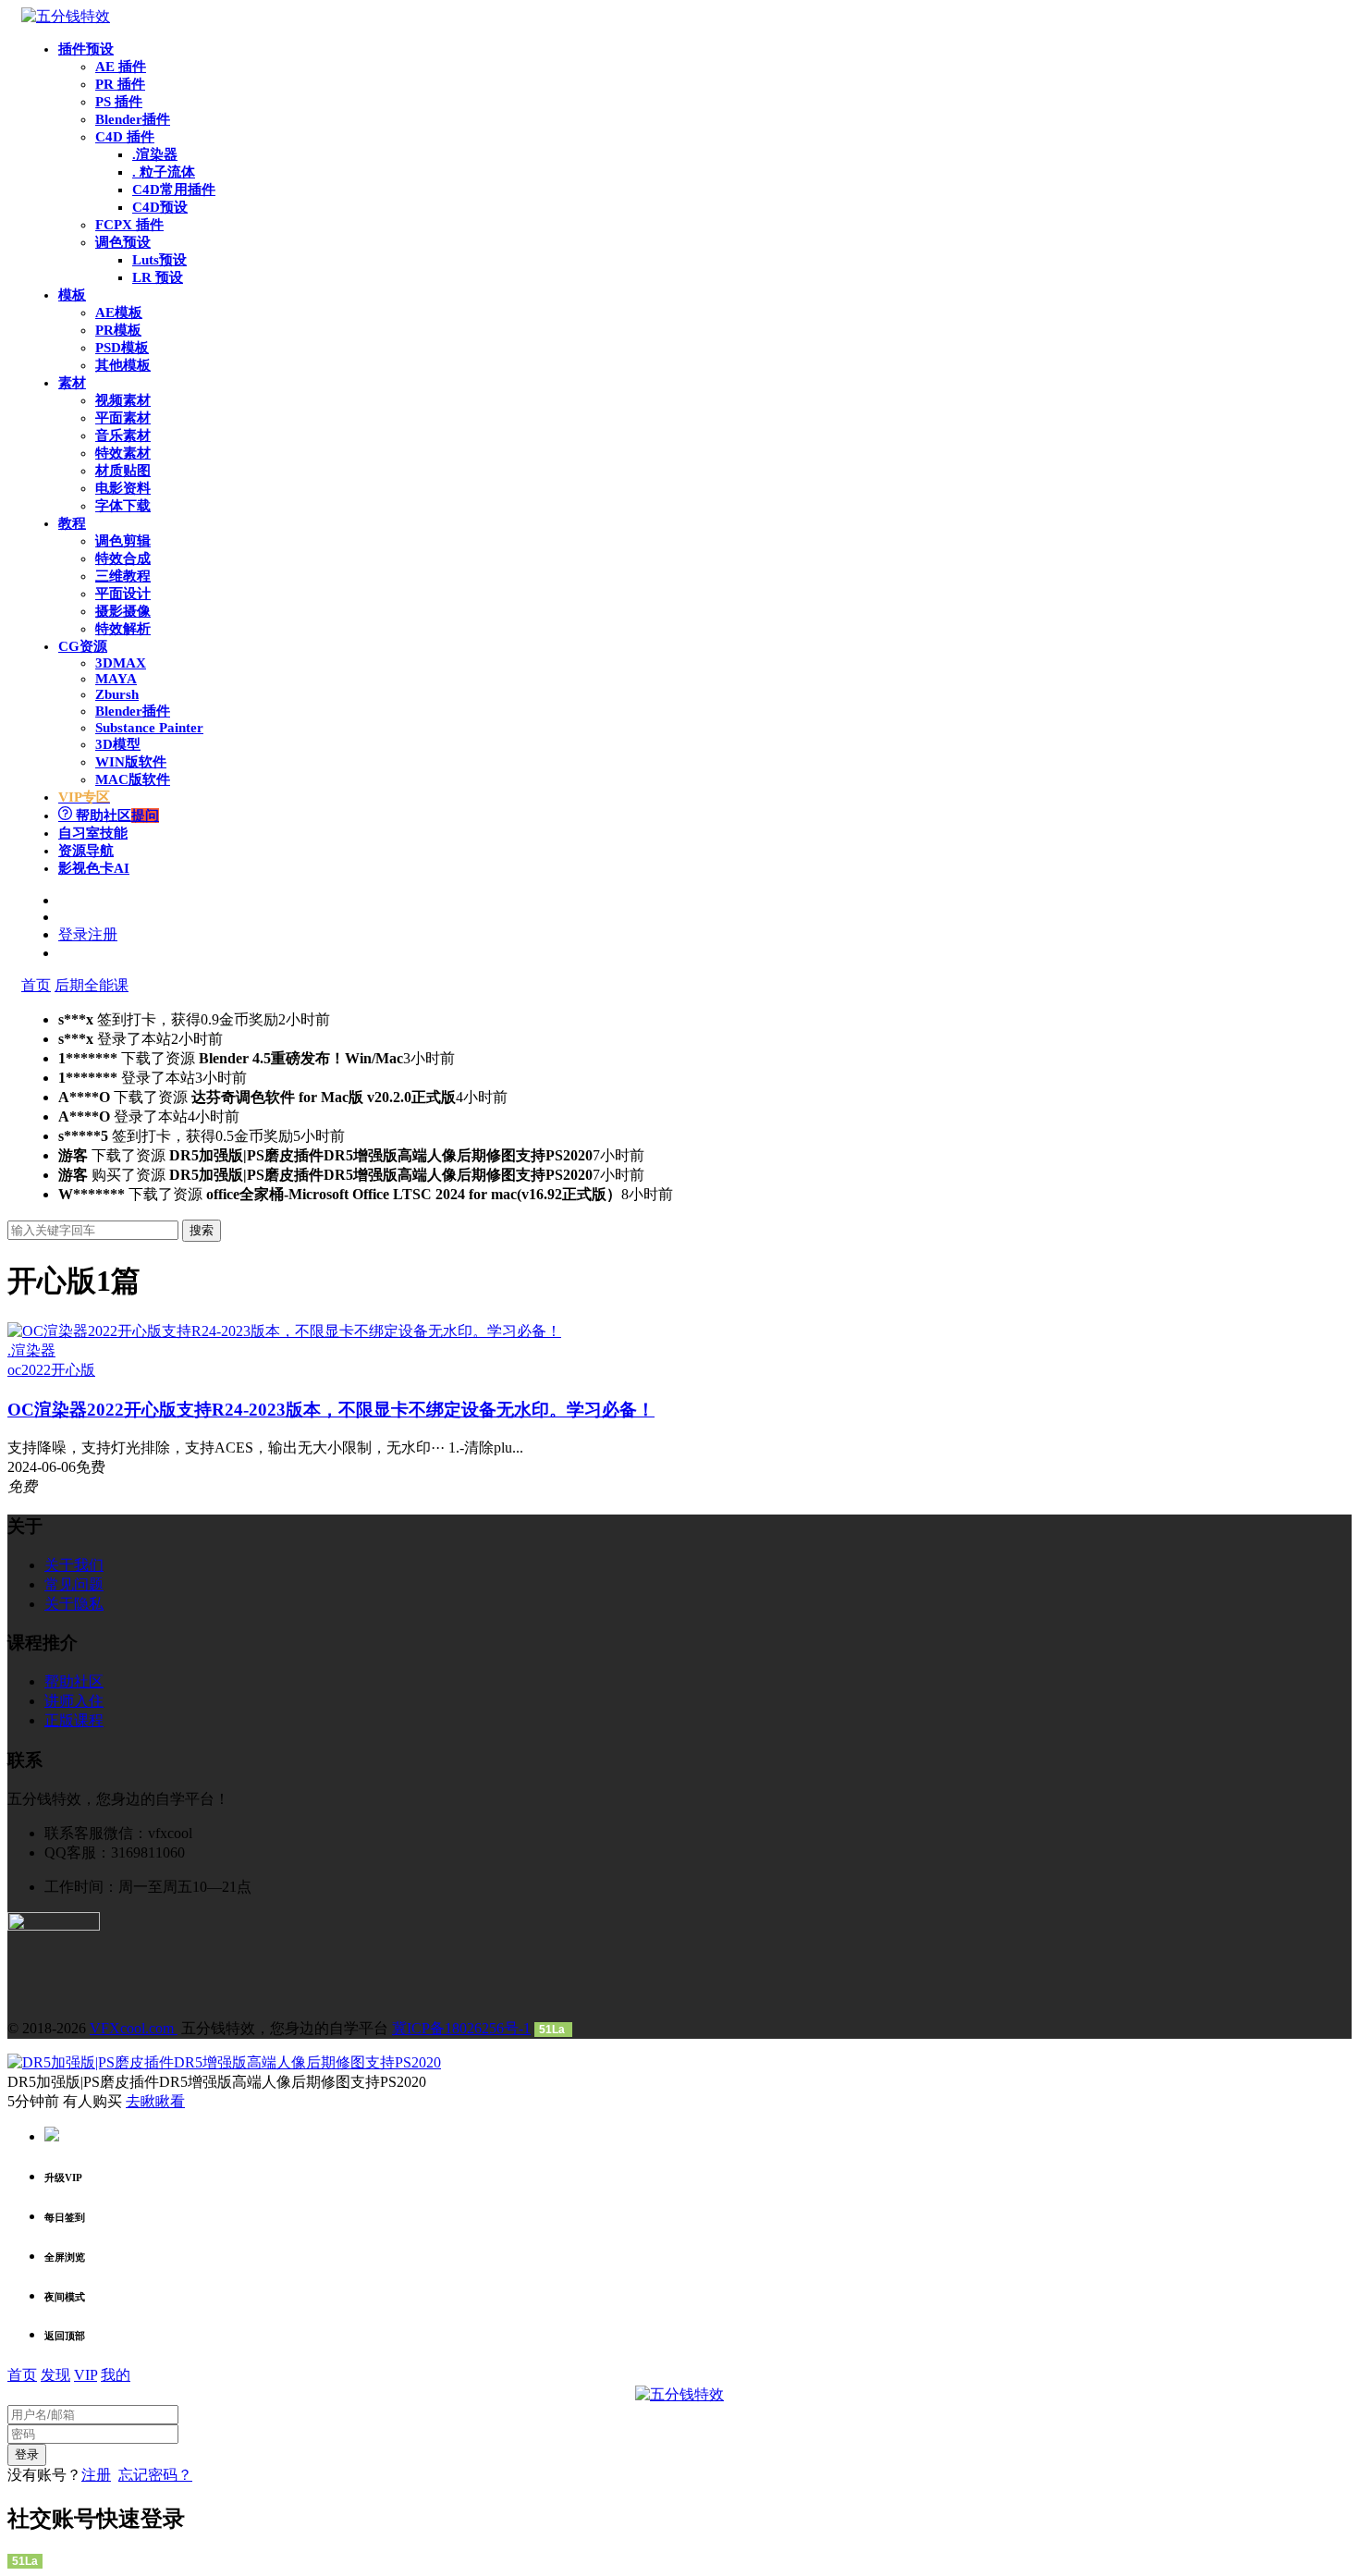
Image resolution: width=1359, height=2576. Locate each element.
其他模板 (123, 365)
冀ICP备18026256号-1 (461, 2028)
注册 (96, 2475)
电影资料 (123, 488)
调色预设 (123, 242)
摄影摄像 (123, 611)
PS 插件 (119, 102)
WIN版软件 (131, 762)
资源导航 (86, 851)
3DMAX (121, 663)
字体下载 (123, 506)
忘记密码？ (155, 2475)
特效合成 (123, 558)
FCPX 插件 (129, 225)
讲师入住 (74, 1701)
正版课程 (74, 1720)
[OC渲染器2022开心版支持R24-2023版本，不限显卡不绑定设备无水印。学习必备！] (284, 1331)
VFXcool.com (134, 2028)
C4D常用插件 (174, 190)
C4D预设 (160, 207)
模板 (72, 295)
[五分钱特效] (66, 16)
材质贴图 (123, 471)
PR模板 (118, 330)
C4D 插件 (125, 137)
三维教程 (123, 576)
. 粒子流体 (164, 172)
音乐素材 (123, 435)
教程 (72, 523)
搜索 (202, 1230)
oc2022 (29, 1370)
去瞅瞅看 (155, 2101)
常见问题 (74, 1584)
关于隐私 (74, 1604)
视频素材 (123, 400)
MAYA (116, 679)
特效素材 (123, 453)
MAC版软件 (133, 779)
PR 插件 (120, 84)
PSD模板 (122, 348)
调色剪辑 (123, 541)
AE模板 (119, 313)
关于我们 (74, 1565)
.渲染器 (155, 154)
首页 (36, 985)
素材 (72, 383)
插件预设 (86, 49)
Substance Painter (149, 728)
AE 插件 (121, 67)
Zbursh (117, 694)
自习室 (93, 833)
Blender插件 (133, 119)
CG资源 (83, 646)
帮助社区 (116, 816)
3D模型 (118, 744)
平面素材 (123, 418)
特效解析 (123, 629)
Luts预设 (159, 260)
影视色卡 (94, 868)
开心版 (73, 1370)
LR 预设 (158, 277)
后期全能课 (92, 985)
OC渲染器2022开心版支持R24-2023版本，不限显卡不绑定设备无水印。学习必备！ (331, 1410)
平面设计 (123, 594)
